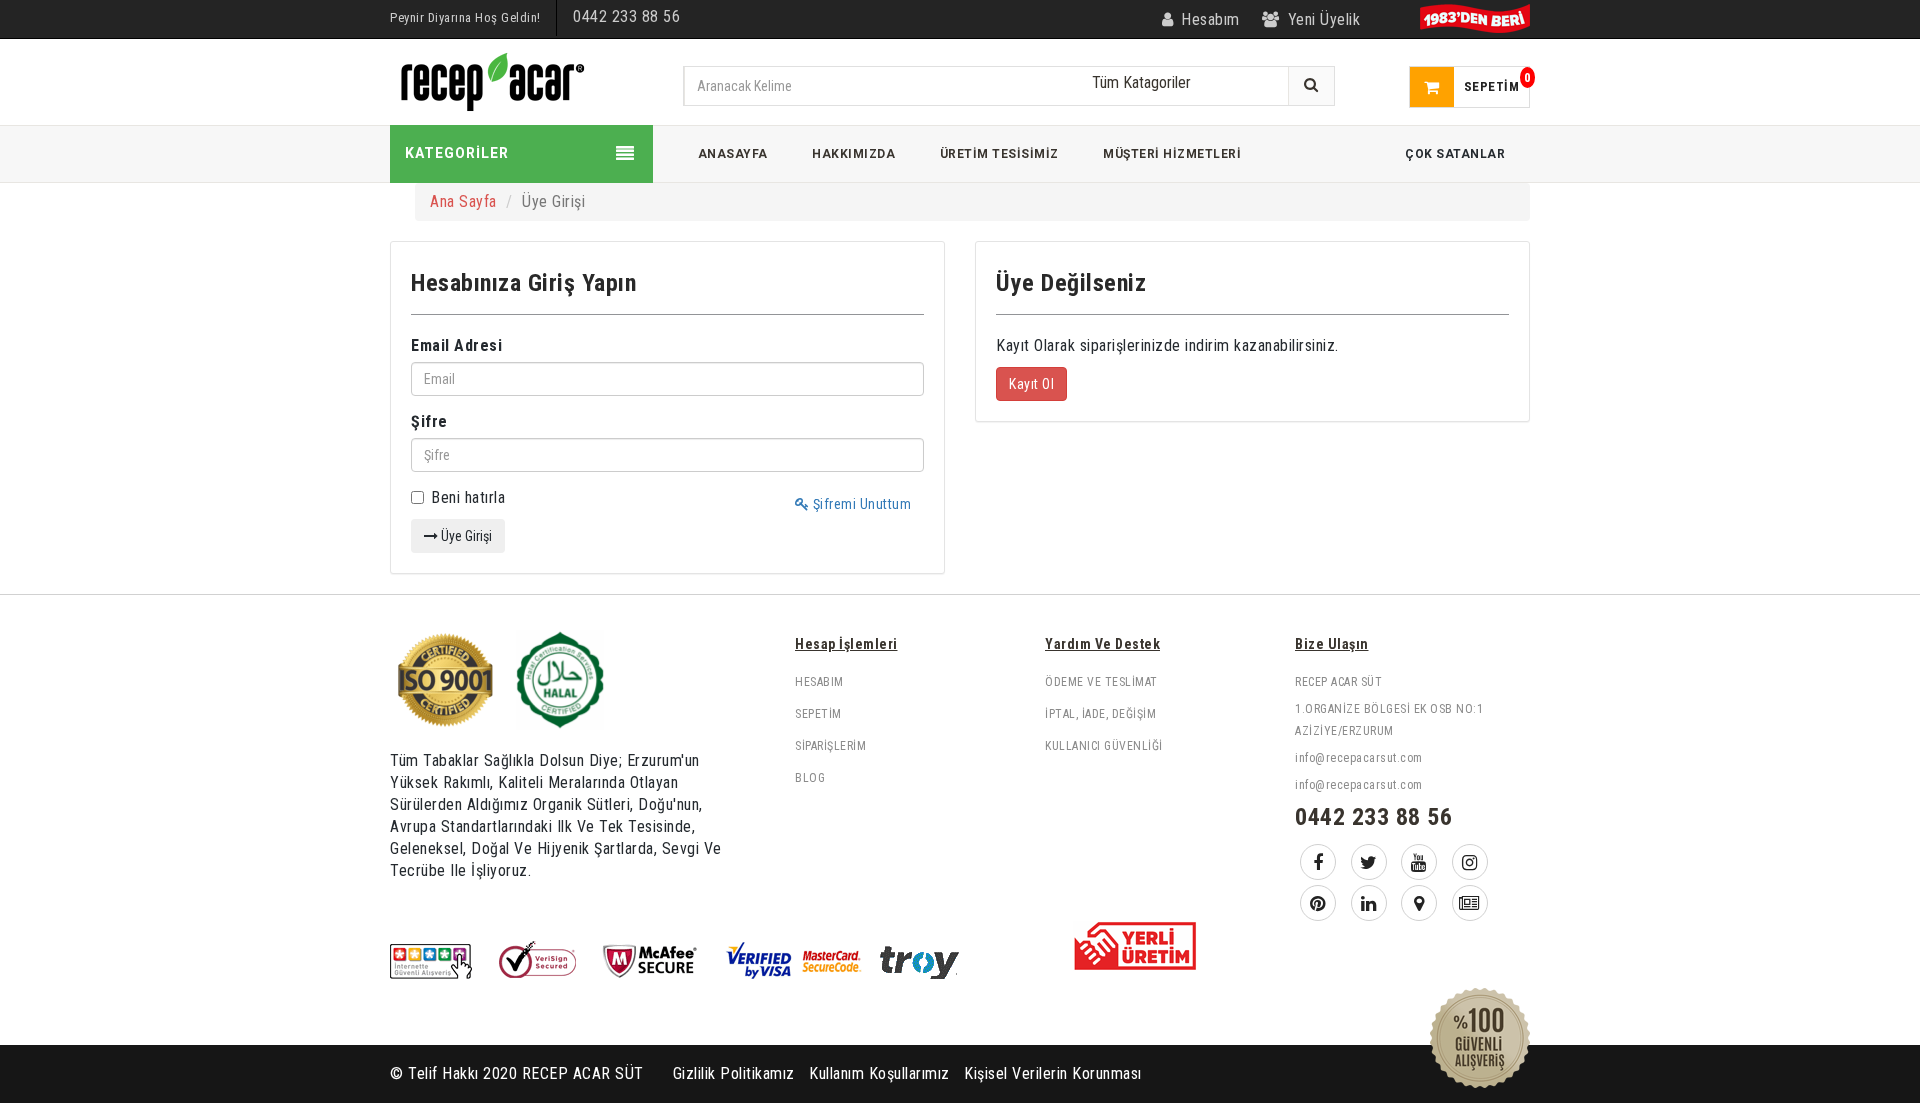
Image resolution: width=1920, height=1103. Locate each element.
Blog (810, 778)
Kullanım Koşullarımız (879, 1073)
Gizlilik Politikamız (734, 1073)
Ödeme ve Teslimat (1101, 682)
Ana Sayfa (463, 201)
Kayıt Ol (1031, 384)
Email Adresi (456, 345)
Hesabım (819, 682)
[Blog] (1470, 903)
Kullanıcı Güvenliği (1104, 746)
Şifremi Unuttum (860, 504)
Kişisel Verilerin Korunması (1053, 1073)
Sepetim (818, 714)
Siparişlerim (830, 746)
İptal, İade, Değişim (1100, 714)
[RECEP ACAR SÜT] (490, 80)
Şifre (429, 421)
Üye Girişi (465, 536)
